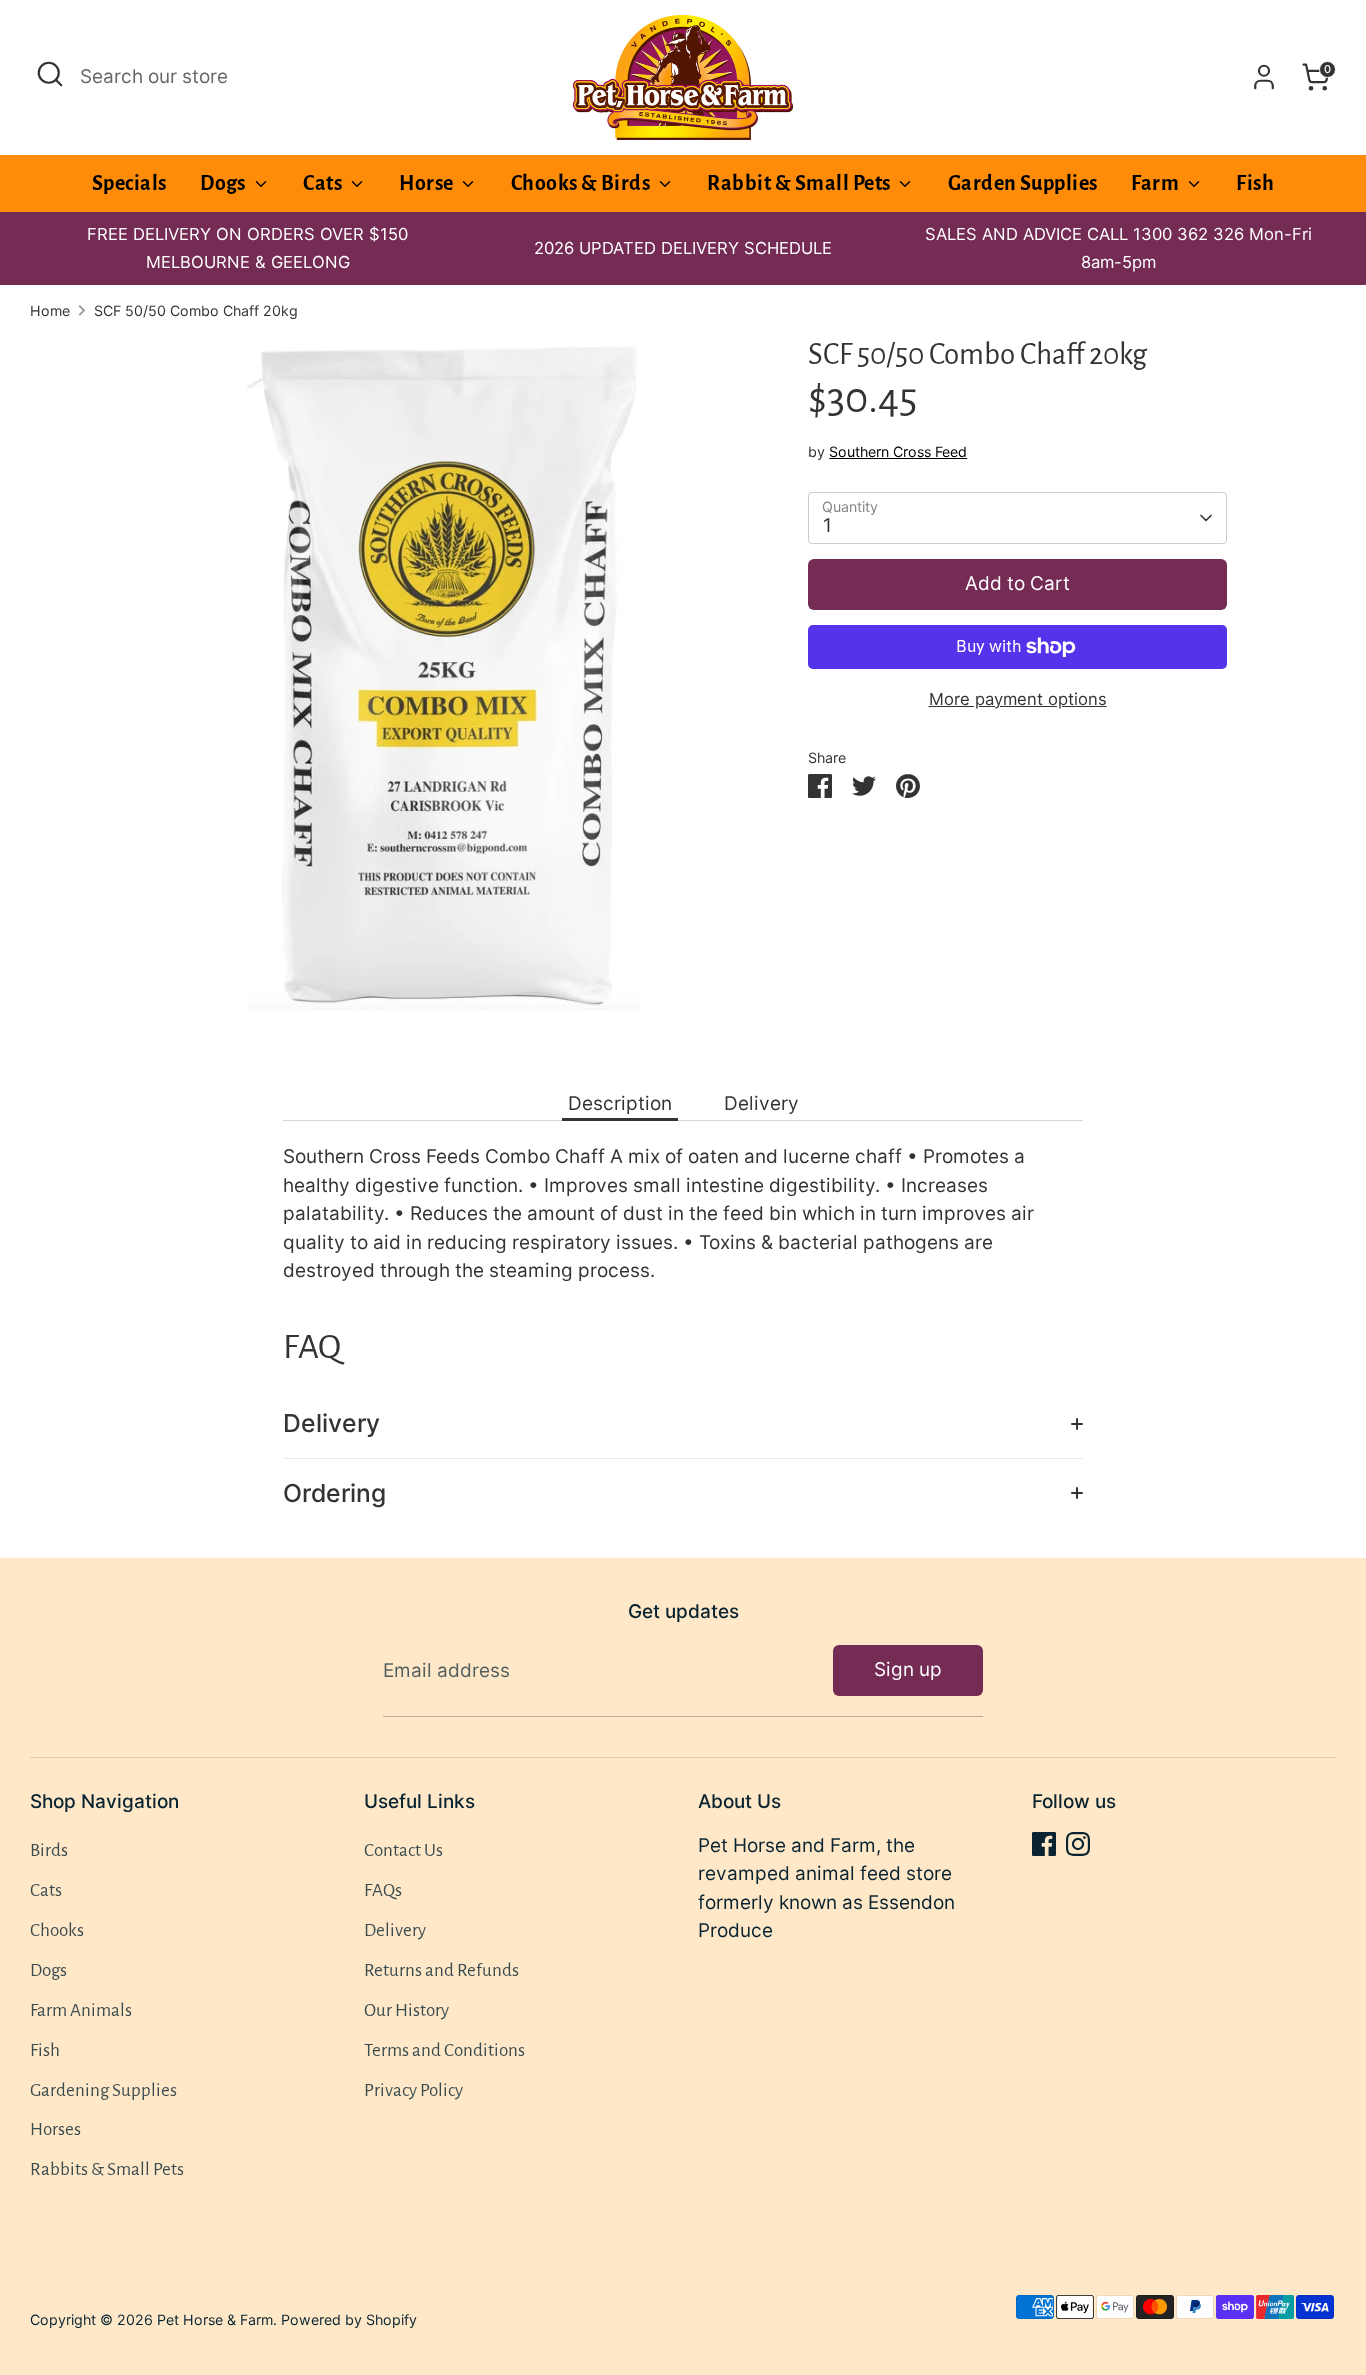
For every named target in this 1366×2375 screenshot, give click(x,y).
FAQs (383, 1890)
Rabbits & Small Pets (107, 2169)
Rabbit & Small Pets (800, 183)
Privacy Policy (413, 2090)
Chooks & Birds (582, 183)
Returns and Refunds (441, 1970)
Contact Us (403, 1850)
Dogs (224, 183)
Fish (1255, 183)
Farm (1156, 183)
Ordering (334, 1493)
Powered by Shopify (349, 2319)
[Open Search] (50, 74)
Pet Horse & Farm (215, 2319)
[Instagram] (1078, 1844)
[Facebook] (1044, 1844)
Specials (129, 183)
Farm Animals (81, 2010)
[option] (682, 248)
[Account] (1264, 77)
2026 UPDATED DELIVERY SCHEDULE (683, 248)
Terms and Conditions (444, 2050)
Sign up (908, 1669)
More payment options (1018, 699)
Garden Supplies (1023, 183)
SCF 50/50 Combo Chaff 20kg (196, 310)
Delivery (761, 1103)
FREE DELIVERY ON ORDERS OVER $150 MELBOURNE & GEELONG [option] (247, 248)
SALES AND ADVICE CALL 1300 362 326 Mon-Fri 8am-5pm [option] (1118, 248)
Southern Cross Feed (898, 451)
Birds (49, 1850)
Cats (324, 183)
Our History (406, 2010)
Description (620, 1103)
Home (50, 310)
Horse (428, 183)
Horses (55, 2129)
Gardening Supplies (103, 2090)
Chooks (57, 1930)
